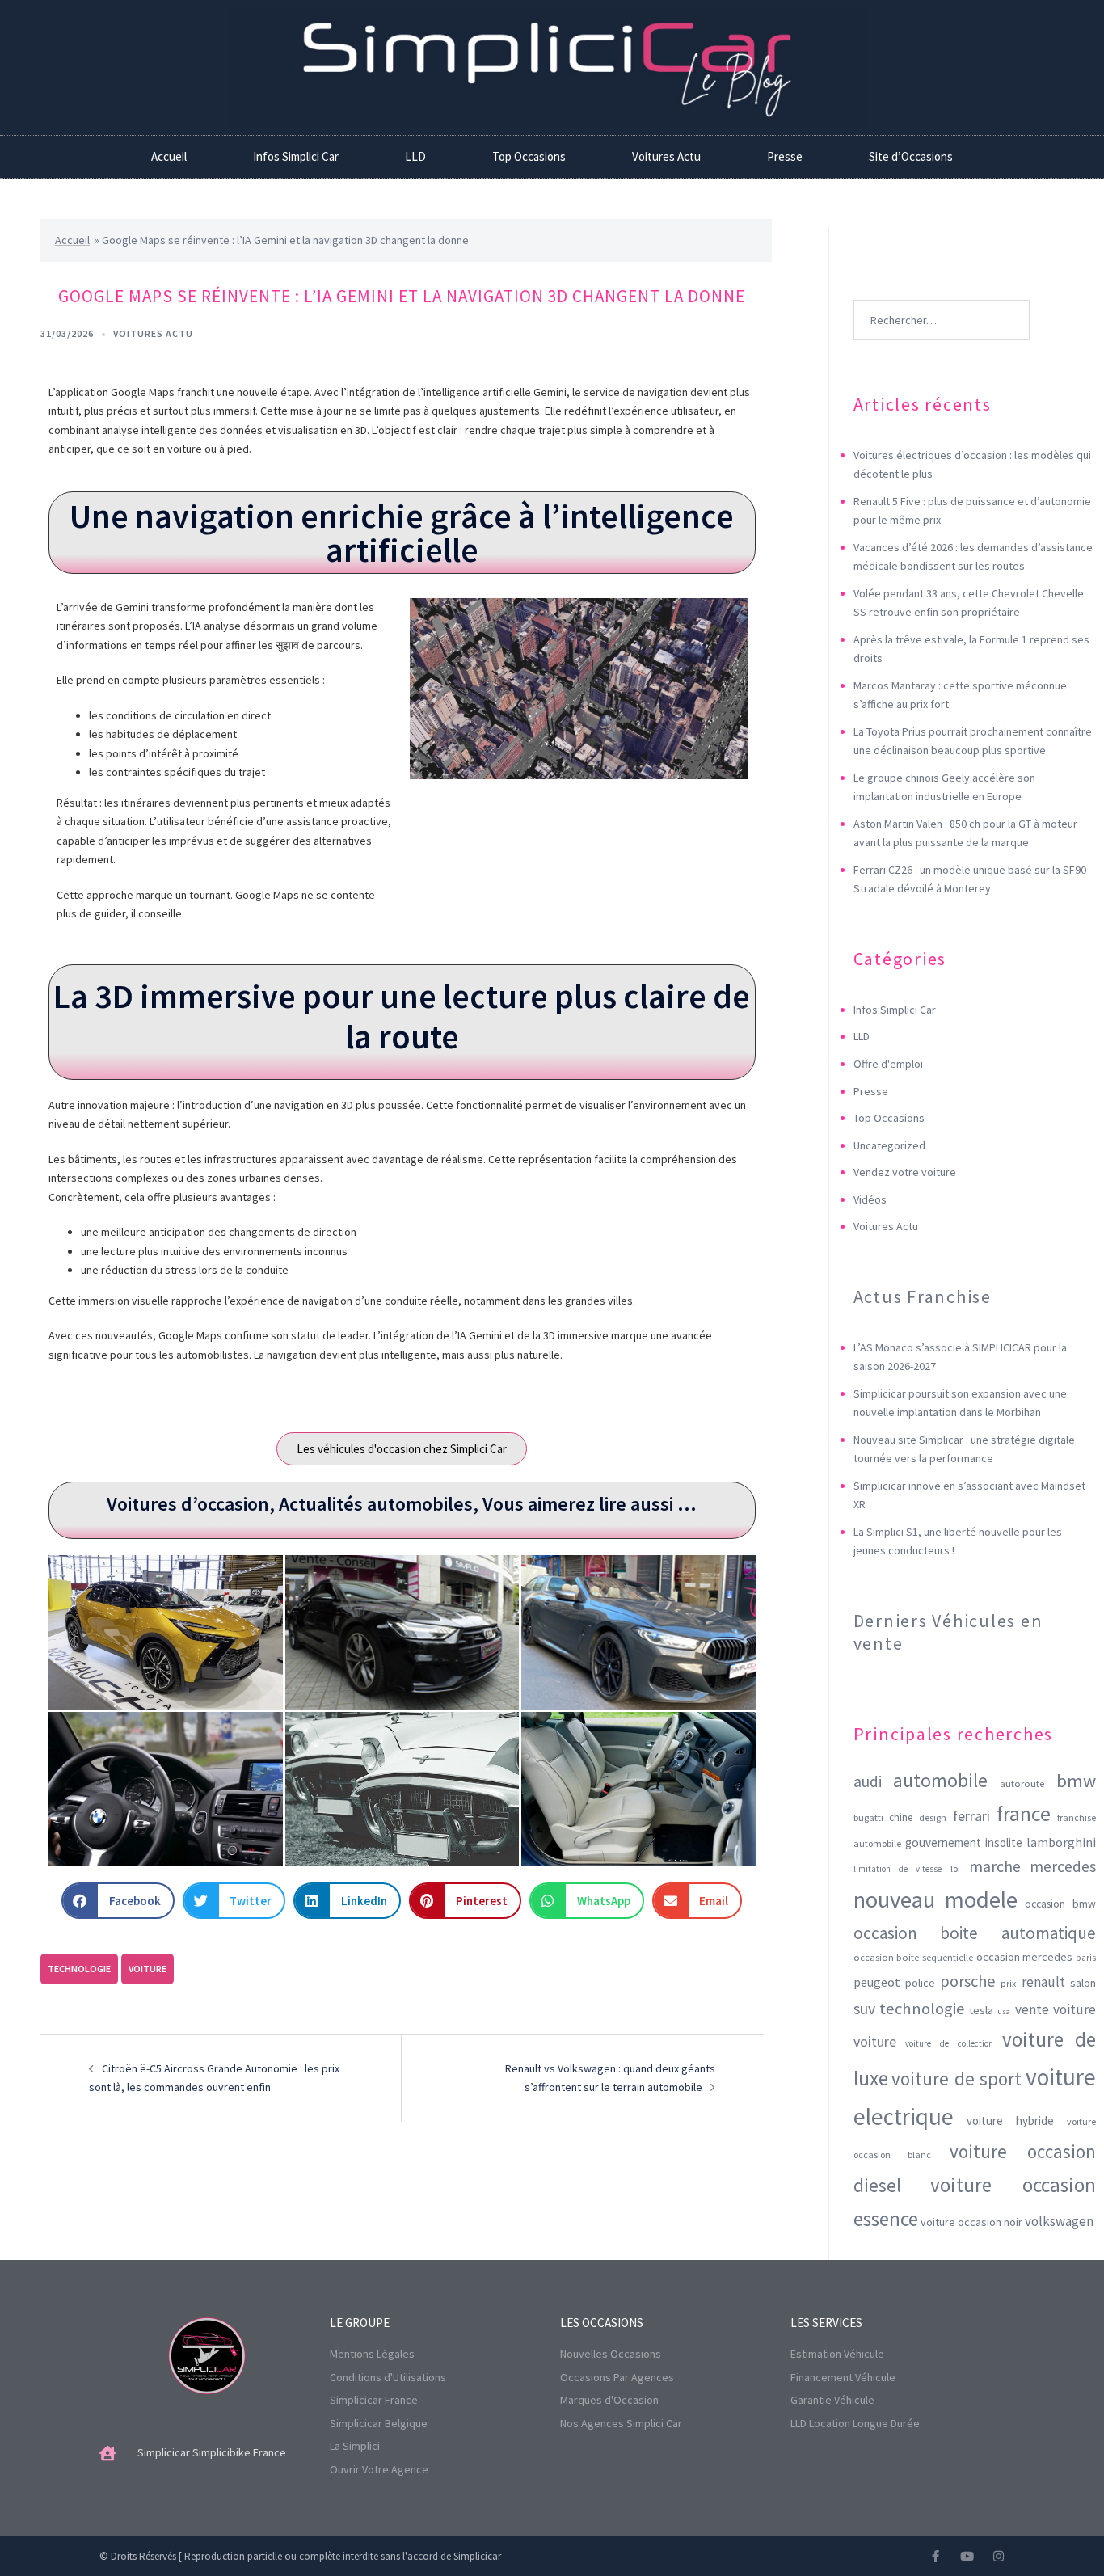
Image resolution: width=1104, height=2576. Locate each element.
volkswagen (1059, 2221)
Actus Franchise (923, 1296)
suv (864, 2008)
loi (955, 1868)
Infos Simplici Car (296, 156)
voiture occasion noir (971, 2222)
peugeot (877, 1982)
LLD (415, 156)
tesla (981, 2010)
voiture (147, 1969)
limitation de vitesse (898, 1869)
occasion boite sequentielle (913, 1957)
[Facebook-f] (935, 2556)
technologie (79, 1969)
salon (1083, 1983)
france (1024, 1814)
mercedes (1063, 1866)
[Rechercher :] (942, 296)
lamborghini (1061, 1842)
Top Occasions (529, 156)
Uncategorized (889, 1145)
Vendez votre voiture (905, 1172)
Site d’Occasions (911, 156)
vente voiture (1056, 2009)
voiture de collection (949, 2043)
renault (1043, 1982)
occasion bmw (1060, 1904)
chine (901, 1817)
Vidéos (870, 1199)
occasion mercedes (1025, 1957)
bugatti (868, 1817)
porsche (968, 1981)
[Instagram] (999, 2556)
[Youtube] (967, 2556)
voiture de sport (957, 2079)
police (920, 1983)
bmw (1076, 1781)
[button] (118, 1901)
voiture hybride (1010, 2121)
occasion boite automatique (975, 1933)
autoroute (1022, 1783)
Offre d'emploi (888, 1064)
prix (1008, 1983)
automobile (940, 1780)
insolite (1004, 1842)
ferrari (971, 1816)
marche (995, 1866)
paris (1086, 1958)
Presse (785, 156)
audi (868, 1781)
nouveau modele (935, 1899)
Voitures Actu (666, 156)
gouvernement (943, 1842)
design (933, 1817)
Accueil (169, 156)
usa (1004, 2011)
